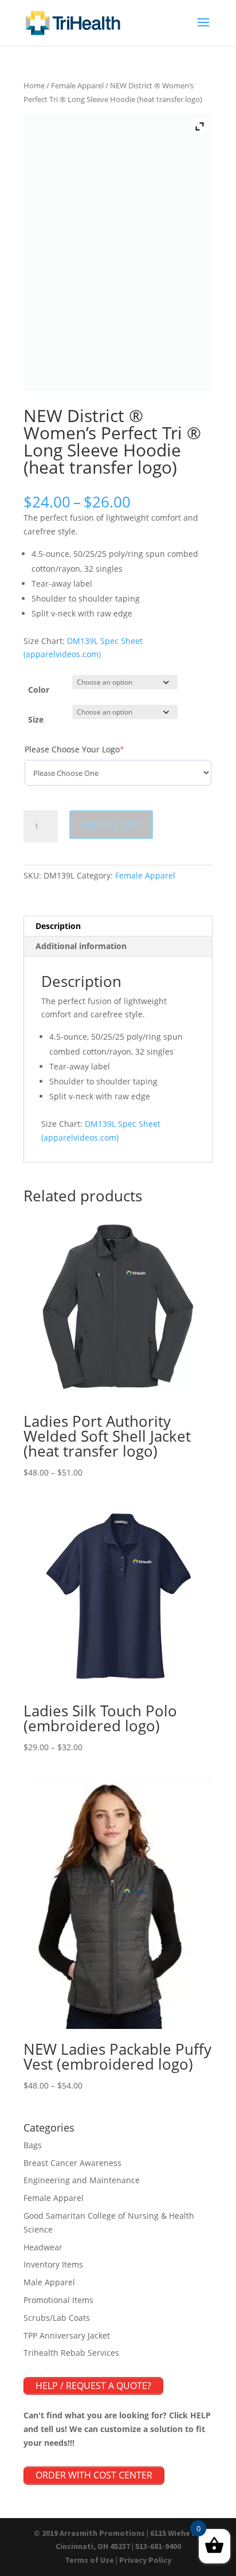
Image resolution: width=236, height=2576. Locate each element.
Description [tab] (58, 926)
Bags (33, 2145)
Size (36, 719)
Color (39, 690)
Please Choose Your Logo (93, 749)
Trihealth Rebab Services (71, 2353)
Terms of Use (89, 2560)
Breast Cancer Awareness (72, 2163)
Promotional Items (58, 2300)
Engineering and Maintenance (82, 2180)
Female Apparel (77, 85)
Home (34, 85)
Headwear (43, 2247)
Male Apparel (49, 2282)
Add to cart (111, 824)
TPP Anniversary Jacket (67, 2335)
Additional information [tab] (81, 946)
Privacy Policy (145, 2560)
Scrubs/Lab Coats (57, 2318)
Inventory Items (53, 2264)
